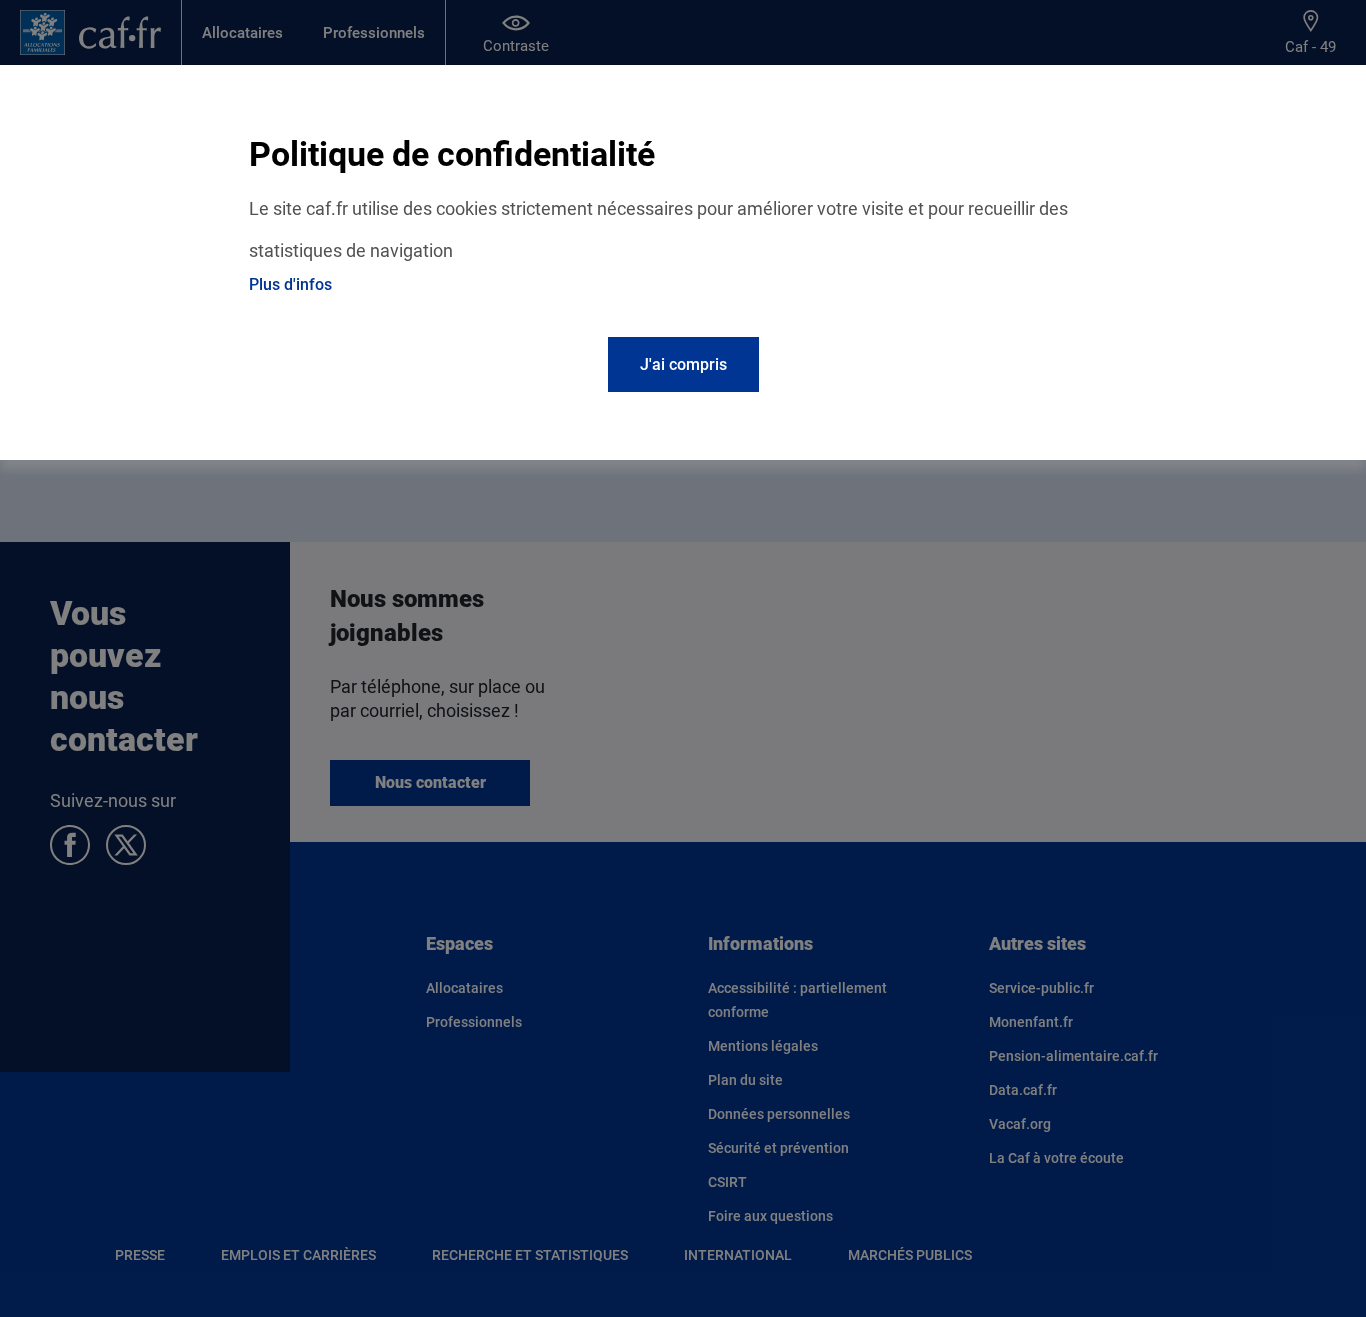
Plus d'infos (290, 284)
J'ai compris (683, 364)
